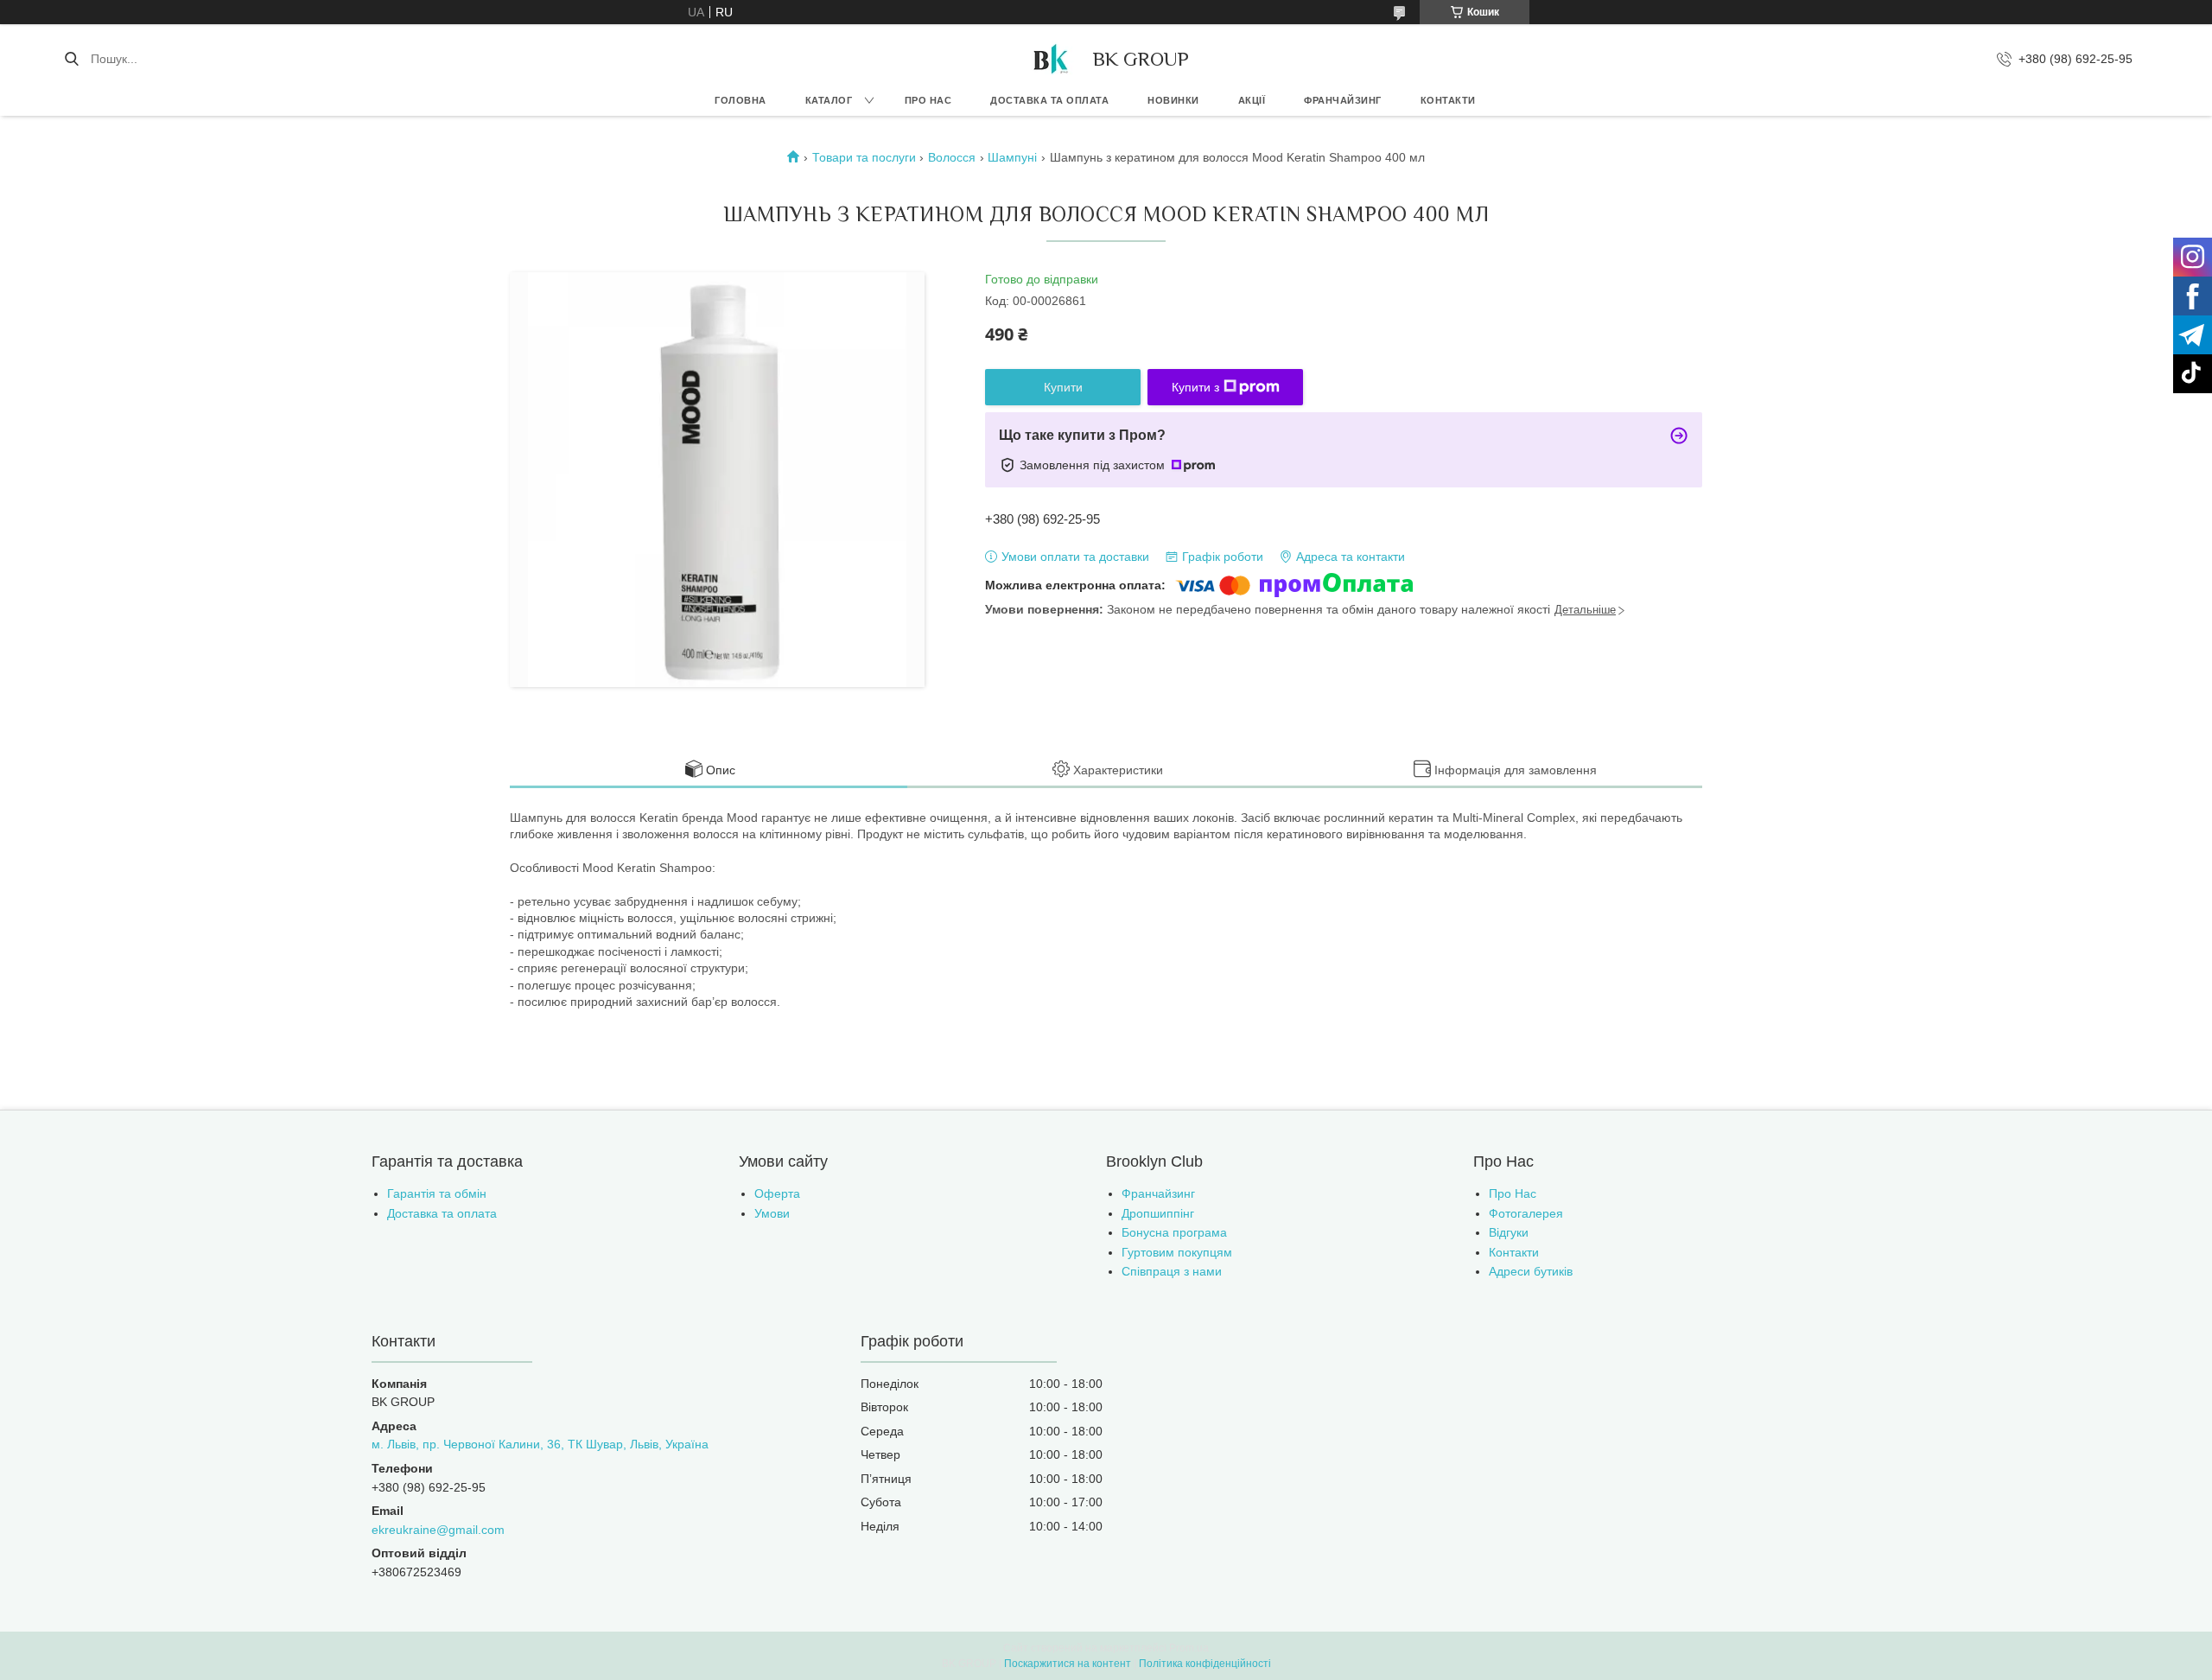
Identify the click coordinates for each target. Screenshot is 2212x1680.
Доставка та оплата (1049, 100)
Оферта (777, 1193)
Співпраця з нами (1172, 1271)
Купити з (1195, 387)
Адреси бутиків (1531, 1271)
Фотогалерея (1526, 1213)
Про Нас (1513, 1193)
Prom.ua (1189, 1648)
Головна (741, 100)
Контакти (1448, 100)
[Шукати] (71, 59)
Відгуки (1509, 1232)
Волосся (952, 157)
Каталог (829, 100)
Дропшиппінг (1158, 1213)
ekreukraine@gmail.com (438, 1530)
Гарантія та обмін (437, 1193)
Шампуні (1012, 157)
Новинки (1173, 100)
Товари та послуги (864, 157)
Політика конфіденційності (1205, 1664)
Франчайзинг (1343, 100)
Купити (1063, 387)
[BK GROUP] (1050, 59)
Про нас (928, 100)
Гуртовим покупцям (1177, 1252)
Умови (772, 1213)
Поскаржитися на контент (1068, 1664)
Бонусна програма (1174, 1232)
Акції (1252, 100)
